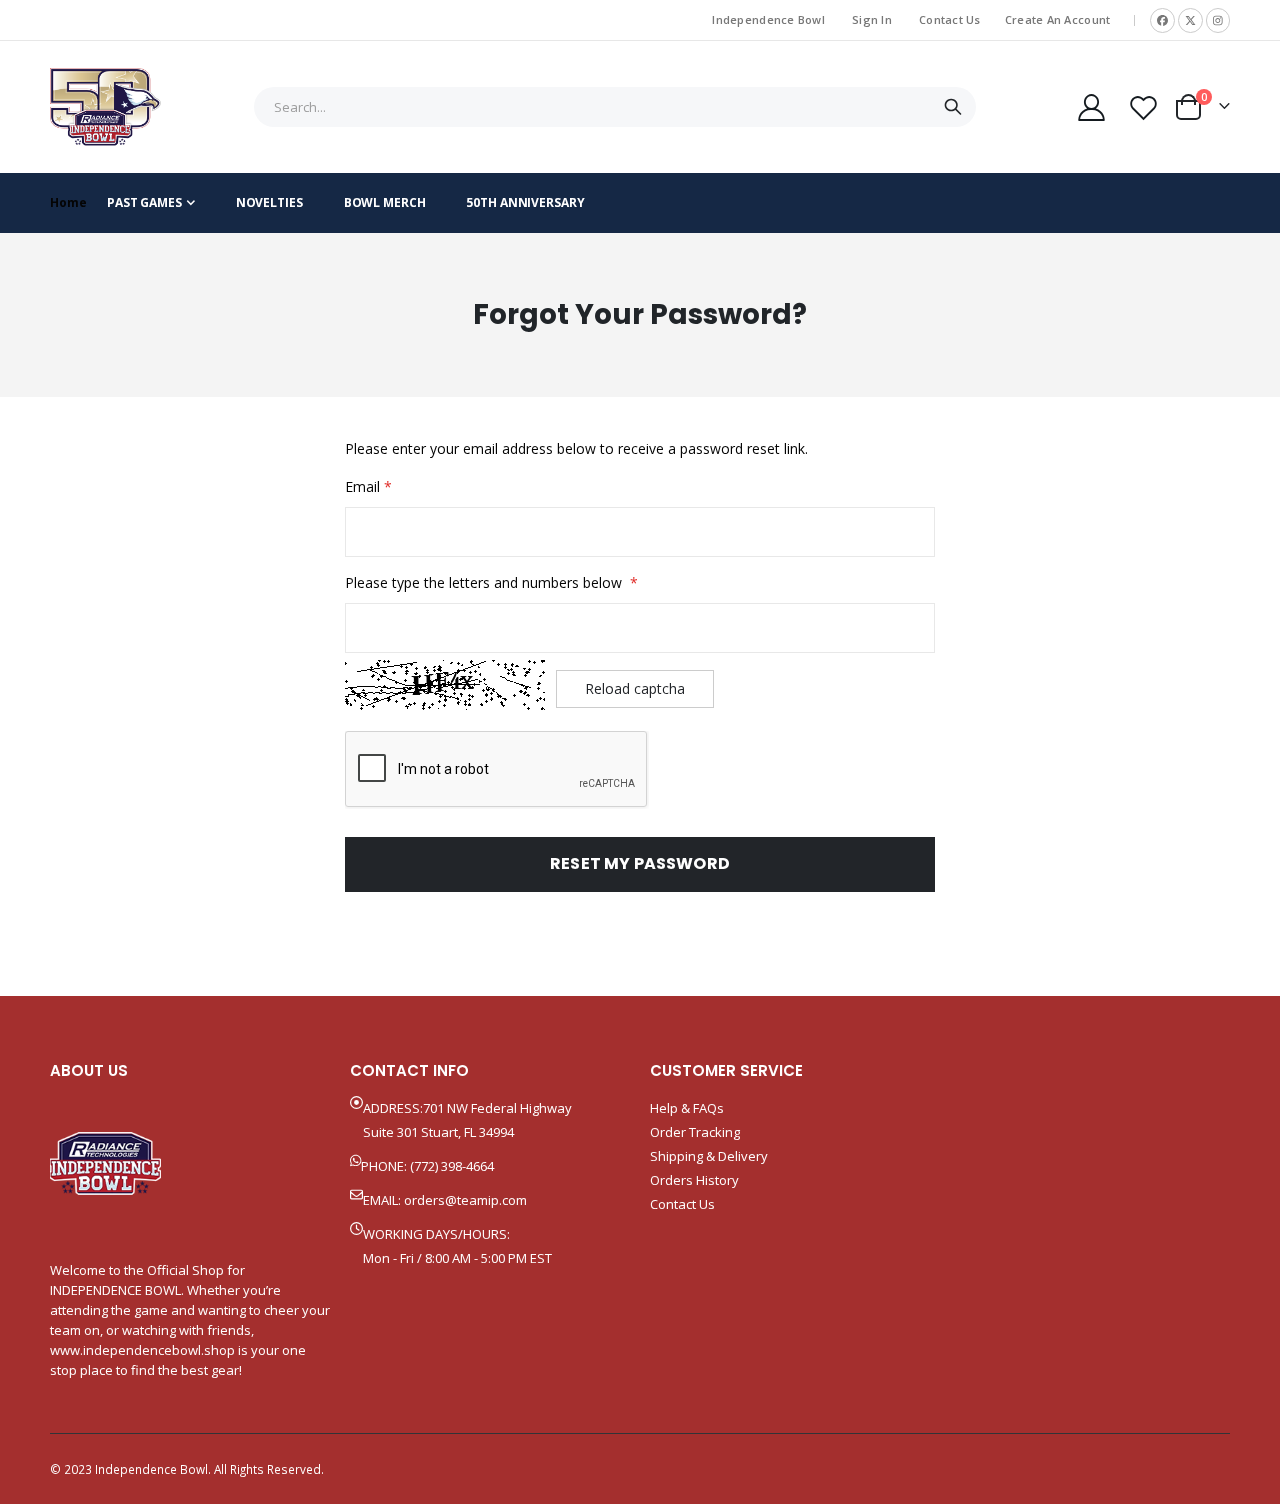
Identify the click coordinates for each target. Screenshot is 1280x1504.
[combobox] (615, 107)
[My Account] (1091, 107)
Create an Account (1058, 19)
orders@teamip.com (465, 1200)
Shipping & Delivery (709, 1156)
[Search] (952, 107)
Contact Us (950, 19)
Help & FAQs (687, 1108)
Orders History (694, 1180)
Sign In (872, 19)
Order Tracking (695, 1132)
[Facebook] (1162, 20)
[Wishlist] (1144, 107)
